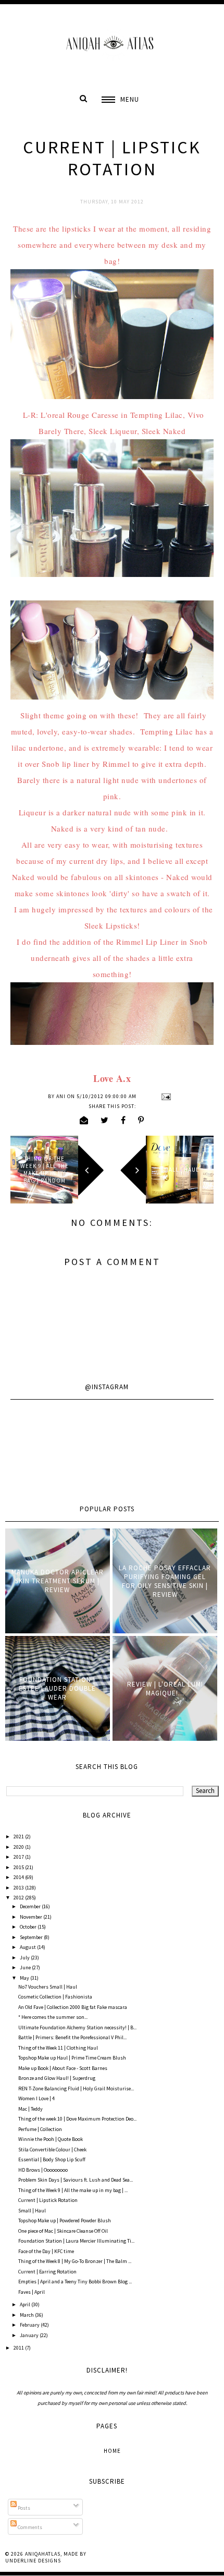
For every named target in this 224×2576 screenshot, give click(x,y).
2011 (19, 2348)
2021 (19, 1837)
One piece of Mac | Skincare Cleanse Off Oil (63, 2231)
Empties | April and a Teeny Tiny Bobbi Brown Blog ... (75, 2282)
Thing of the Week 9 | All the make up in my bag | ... (73, 2190)
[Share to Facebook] (123, 1120)
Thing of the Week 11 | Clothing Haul (58, 2048)
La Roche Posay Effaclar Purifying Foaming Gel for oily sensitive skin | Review (165, 1581)
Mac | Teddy (30, 2109)
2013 (19, 1888)
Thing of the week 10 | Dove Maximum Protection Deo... (77, 2119)
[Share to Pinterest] (141, 1120)
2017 (19, 1857)
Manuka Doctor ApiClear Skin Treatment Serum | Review (58, 1581)
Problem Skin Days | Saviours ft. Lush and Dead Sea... (76, 2180)
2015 (19, 1867)
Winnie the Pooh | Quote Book (51, 2139)
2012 (19, 1898)
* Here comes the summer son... (53, 2017)
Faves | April (32, 2292)
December (31, 1906)
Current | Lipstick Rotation (48, 2200)
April (26, 2304)
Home (112, 2451)
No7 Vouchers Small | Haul (48, 1987)
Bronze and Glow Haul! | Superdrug (57, 2078)
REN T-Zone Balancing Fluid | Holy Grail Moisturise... (76, 2089)
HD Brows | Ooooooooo (43, 2170)
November (32, 1917)
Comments (29, 2527)
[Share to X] (105, 1120)
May (25, 1978)
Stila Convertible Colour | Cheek (52, 2150)
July (25, 1958)
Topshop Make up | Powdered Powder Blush (65, 2220)
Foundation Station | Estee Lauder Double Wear (57, 1688)
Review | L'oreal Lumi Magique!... (165, 1689)
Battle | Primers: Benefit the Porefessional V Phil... (72, 2037)
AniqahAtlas (43, 2554)
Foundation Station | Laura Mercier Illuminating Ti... (76, 2241)
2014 (19, 1877)
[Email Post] (165, 1096)
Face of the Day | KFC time (46, 2251)
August (28, 1947)
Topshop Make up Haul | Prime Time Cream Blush (72, 2058)
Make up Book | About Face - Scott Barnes (63, 2068)
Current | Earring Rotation (47, 2272)
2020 (19, 1847)
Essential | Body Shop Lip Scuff (52, 2159)
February (30, 2325)
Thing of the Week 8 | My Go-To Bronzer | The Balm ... (75, 2261)
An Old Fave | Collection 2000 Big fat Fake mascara (73, 2007)
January (30, 2335)
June (26, 1967)
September (32, 1937)
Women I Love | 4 (36, 2098)
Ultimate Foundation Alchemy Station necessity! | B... (77, 2027)
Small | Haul (32, 2211)
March (27, 2315)
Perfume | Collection (40, 2129)
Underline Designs (33, 2561)
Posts (23, 2508)
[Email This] (84, 1120)
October (29, 1927)
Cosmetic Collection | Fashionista (55, 1997)
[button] (120, 99)
